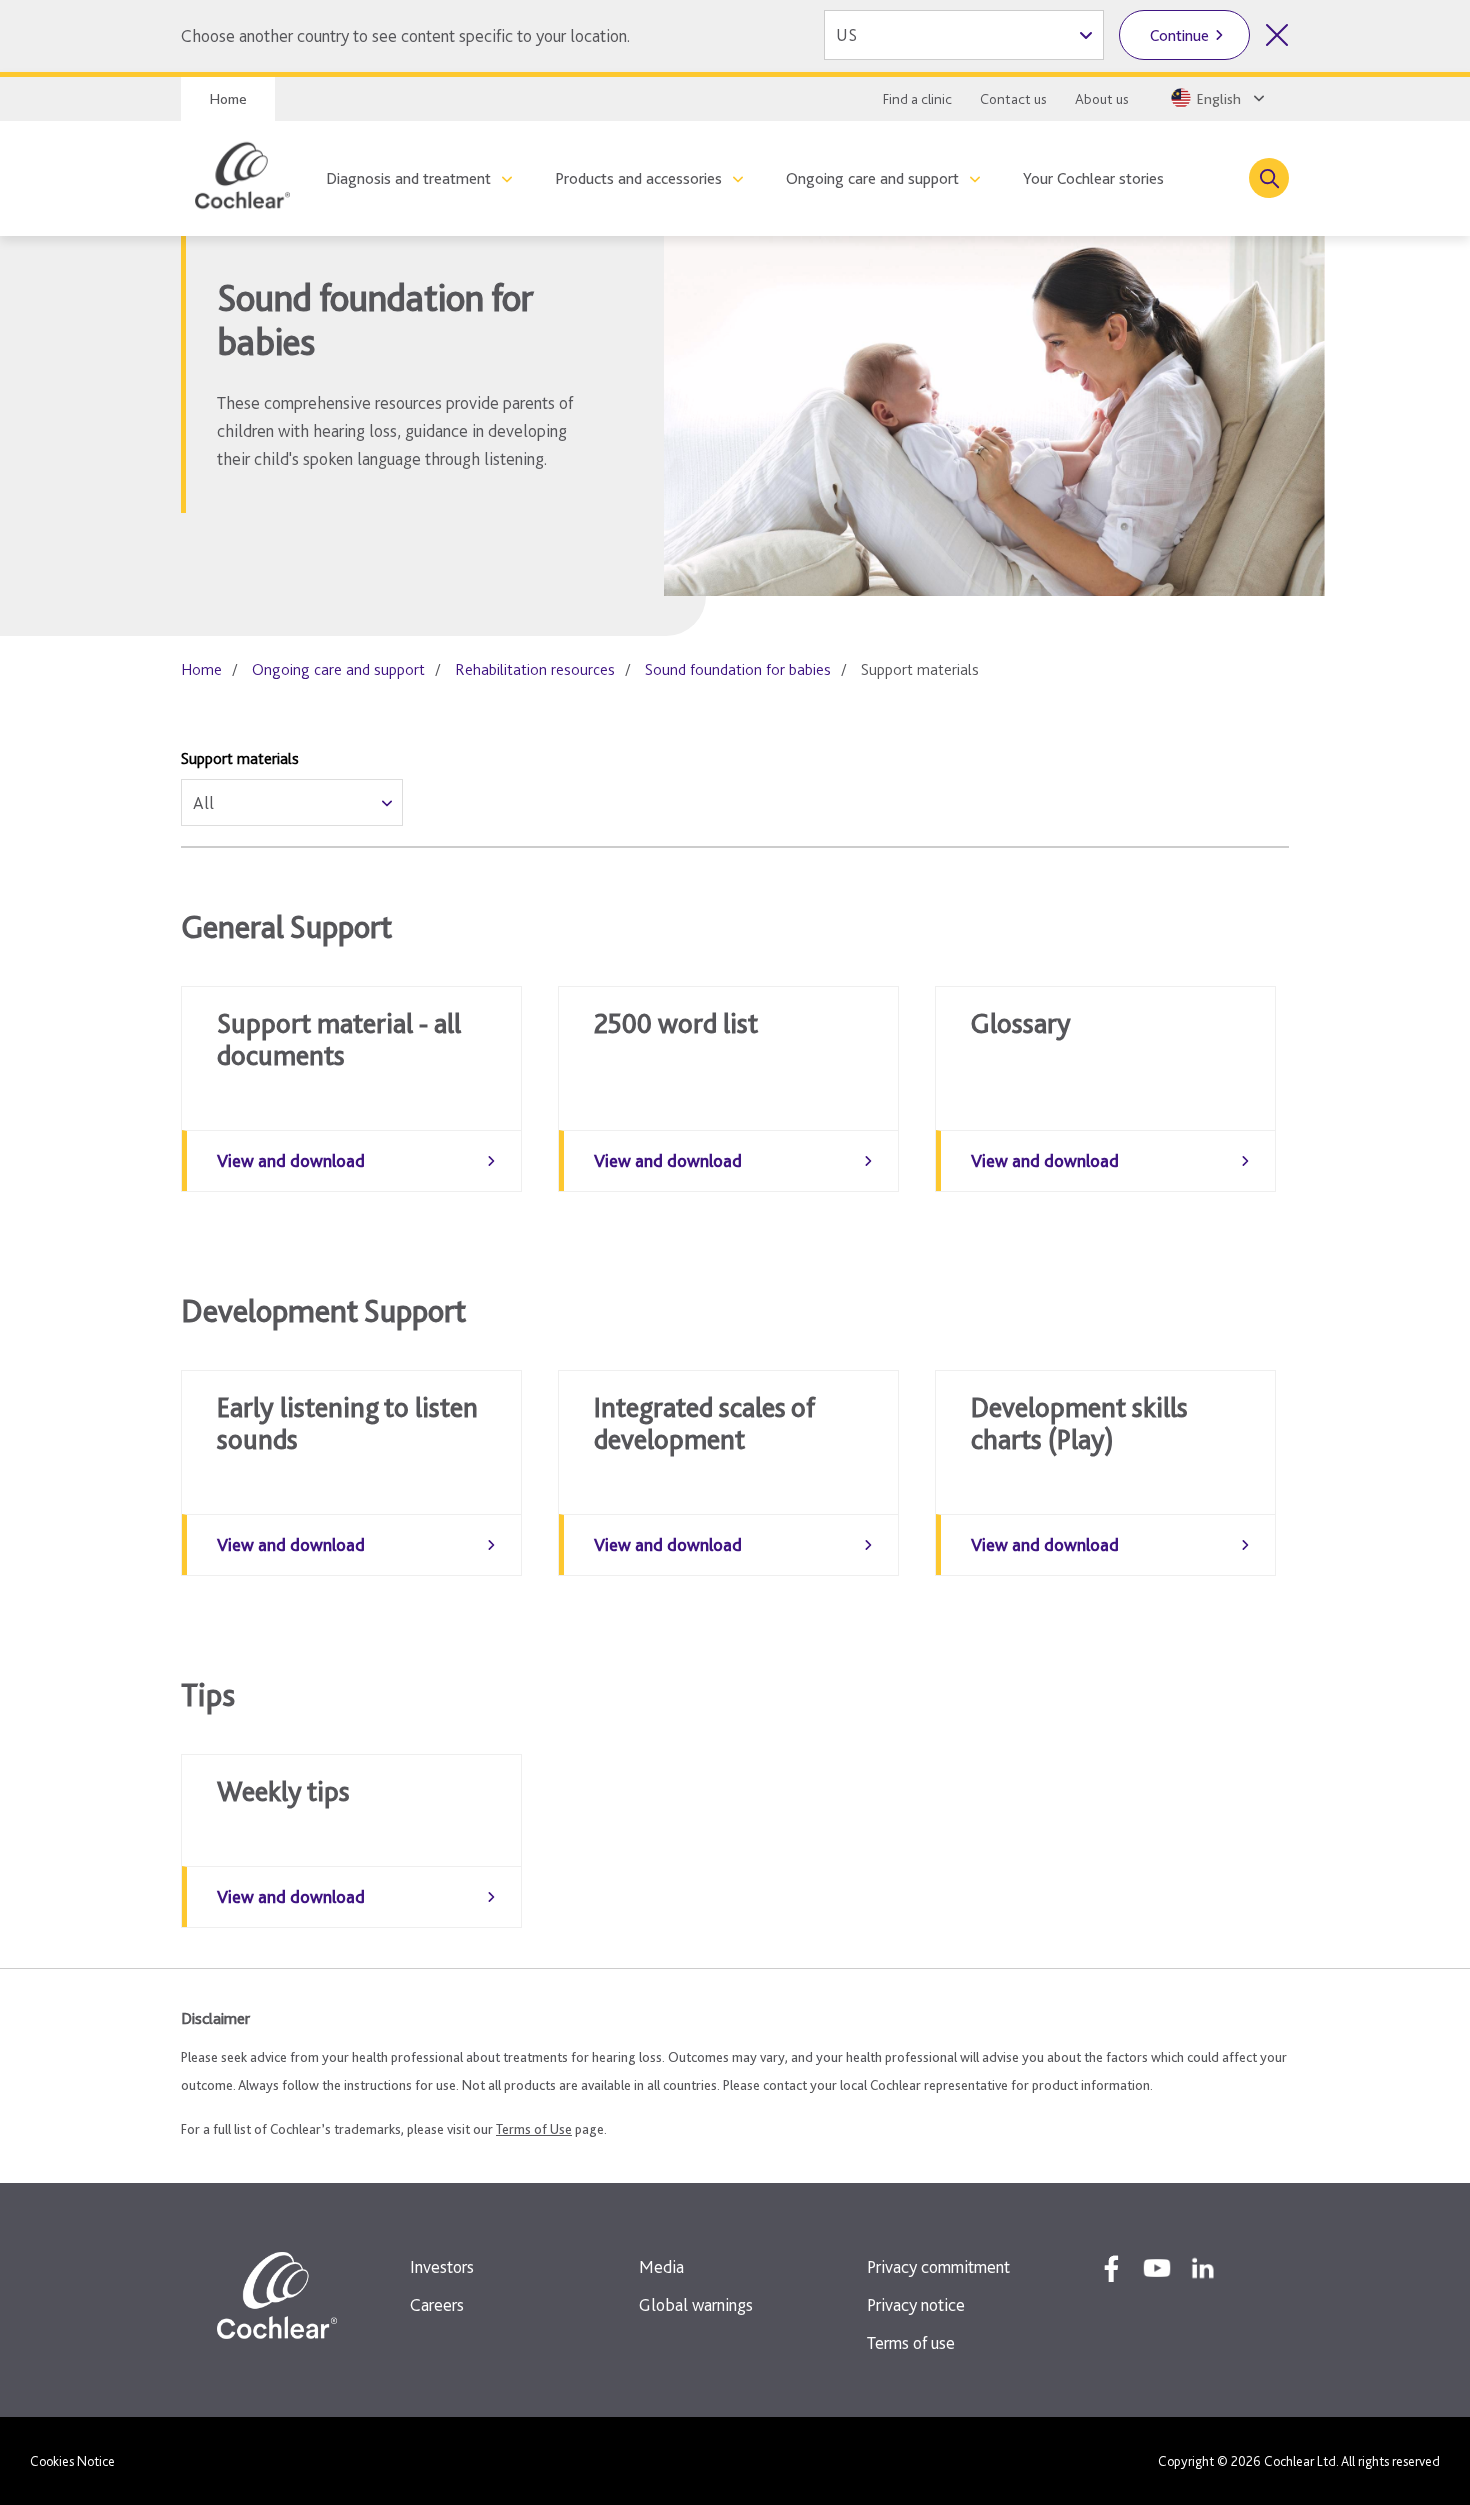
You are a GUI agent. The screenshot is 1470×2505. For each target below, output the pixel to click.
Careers (437, 2304)
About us (1102, 99)
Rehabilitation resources (535, 669)
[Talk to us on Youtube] (1157, 2268)
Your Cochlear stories (1093, 178)
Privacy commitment (938, 2266)
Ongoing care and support (872, 178)
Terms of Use (534, 2129)
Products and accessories (638, 178)
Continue (1179, 35)
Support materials (240, 758)
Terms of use (911, 2342)
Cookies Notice (72, 2461)
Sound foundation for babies (738, 669)
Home (228, 99)
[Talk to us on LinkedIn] (1203, 2268)
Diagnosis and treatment (408, 178)
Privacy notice (916, 2304)
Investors (442, 2266)
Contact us (1013, 99)
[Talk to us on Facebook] (1111, 2268)
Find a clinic (917, 99)
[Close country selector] (1277, 35)
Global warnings (696, 2304)
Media (661, 2266)
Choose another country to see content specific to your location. (405, 35)
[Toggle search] (1269, 178)
